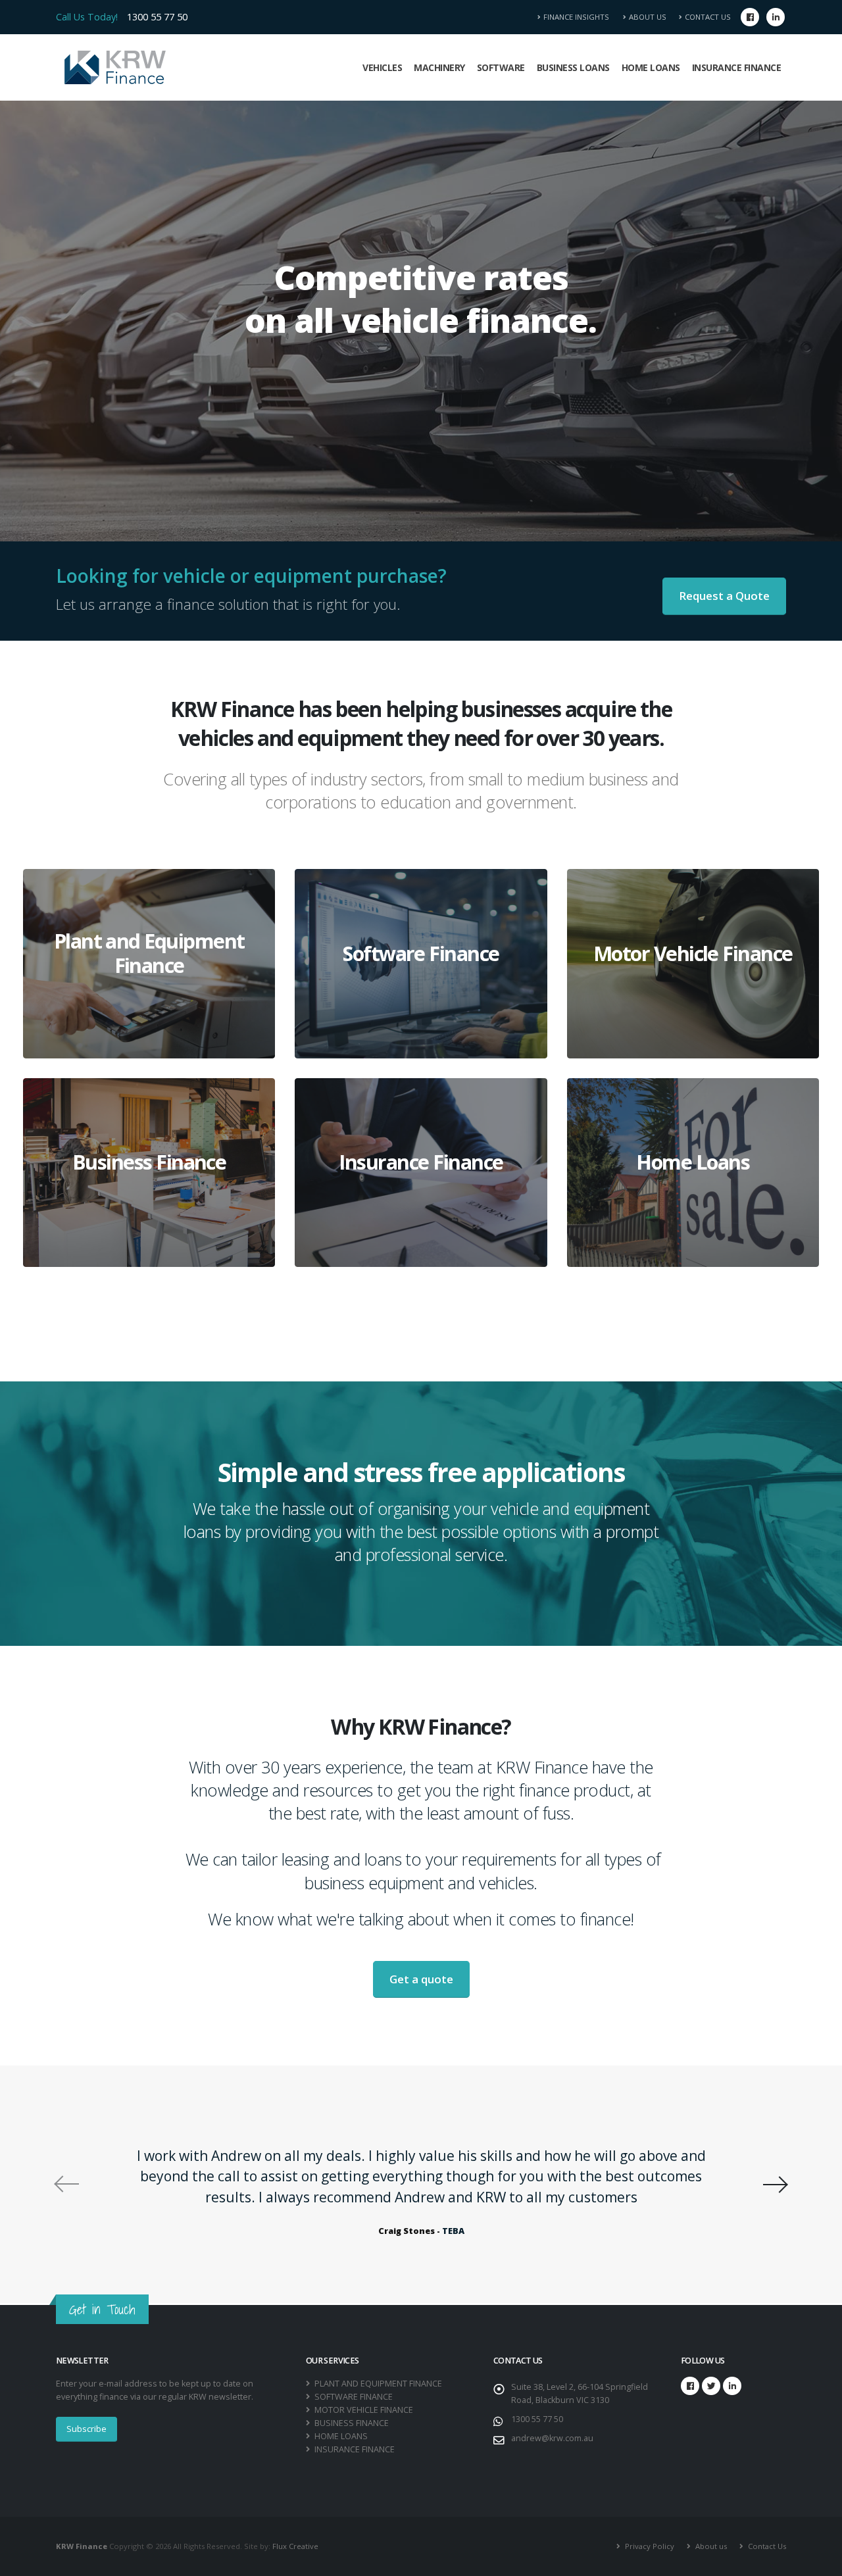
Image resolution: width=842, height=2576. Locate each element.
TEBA (453, 2231)
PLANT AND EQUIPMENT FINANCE (377, 2384)
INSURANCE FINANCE (354, 2449)
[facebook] (750, 17)
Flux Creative (295, 2546)
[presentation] (66, 2184)
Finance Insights (580, 17)
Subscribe (87, 2429)
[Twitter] (711, 2386)
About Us (648, 17)
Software (501, 67)
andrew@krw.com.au (552, 2438)
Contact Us (708, 17)
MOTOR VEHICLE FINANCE (363, 2410)
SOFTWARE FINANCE (353, 2397)
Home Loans (651, 67)
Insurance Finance (737, 67)
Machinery (439, 67)
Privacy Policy (649, 2546)
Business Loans (573, 67)
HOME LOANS (340, 2436)
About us (710, 2546)
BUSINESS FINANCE (351, 2423)
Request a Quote (724, 596)
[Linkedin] (776, 17)
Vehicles (382, 67)
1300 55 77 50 (157, 17)
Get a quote (421, 1979)
